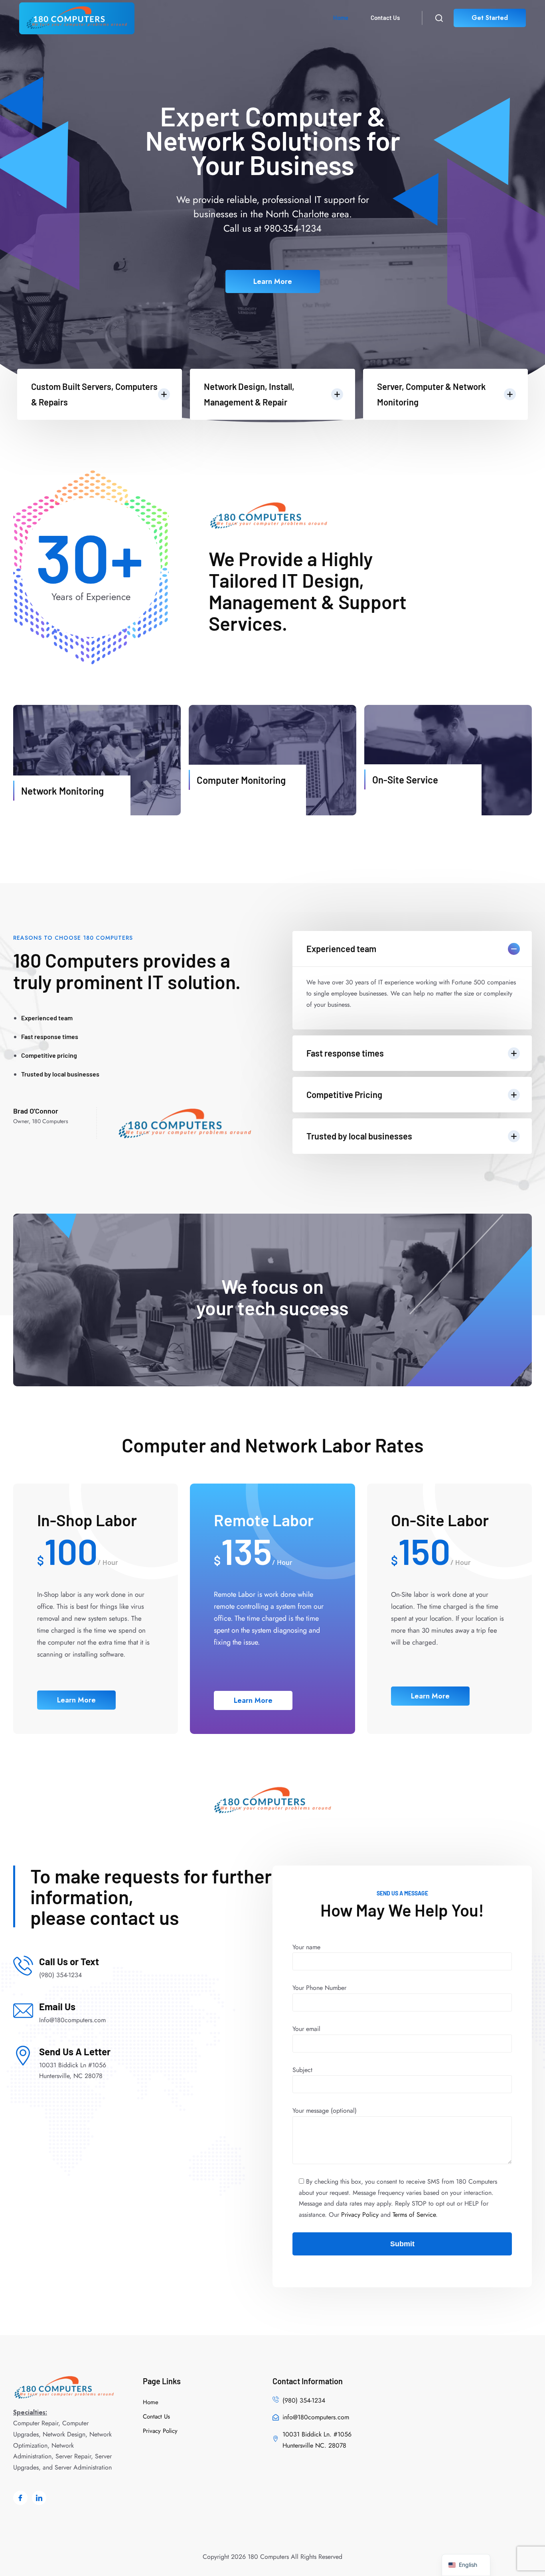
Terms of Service (414, 2215)
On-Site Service (405, 780)
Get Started (490, 18)
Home (341, 18)
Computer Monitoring (241, 780)
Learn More (273, 281)
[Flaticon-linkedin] (39, 2498)
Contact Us (385, 18)
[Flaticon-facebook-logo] (20, 2498)
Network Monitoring (62, 791)
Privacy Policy (360, 2215)
